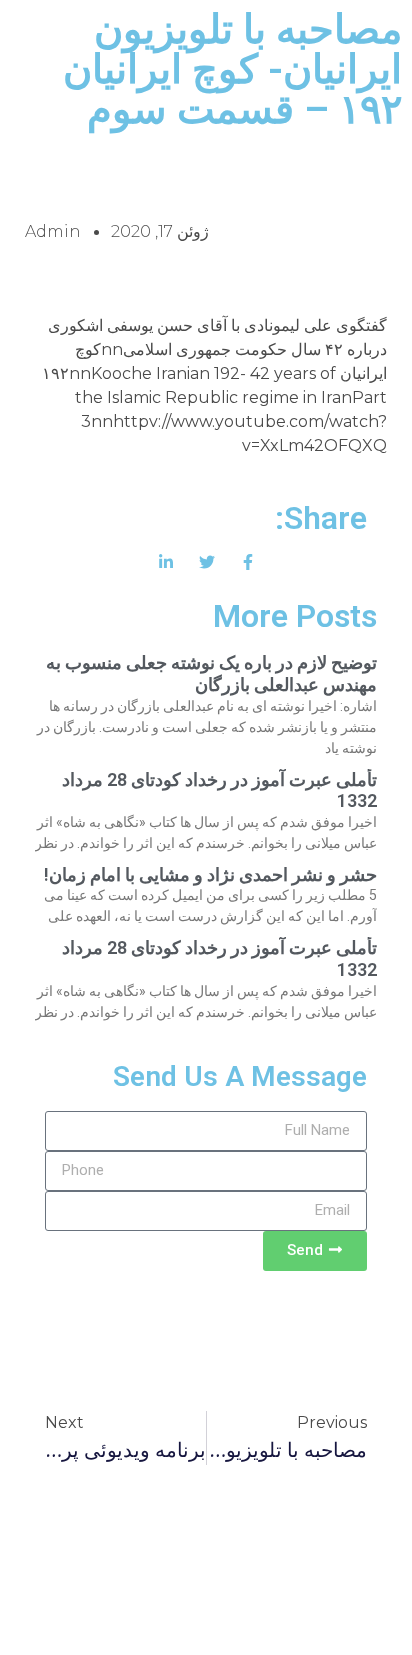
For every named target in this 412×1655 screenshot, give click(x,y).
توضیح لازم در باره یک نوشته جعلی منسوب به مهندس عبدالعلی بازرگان (211, 673)
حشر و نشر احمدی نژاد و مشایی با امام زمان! (210, 874)
